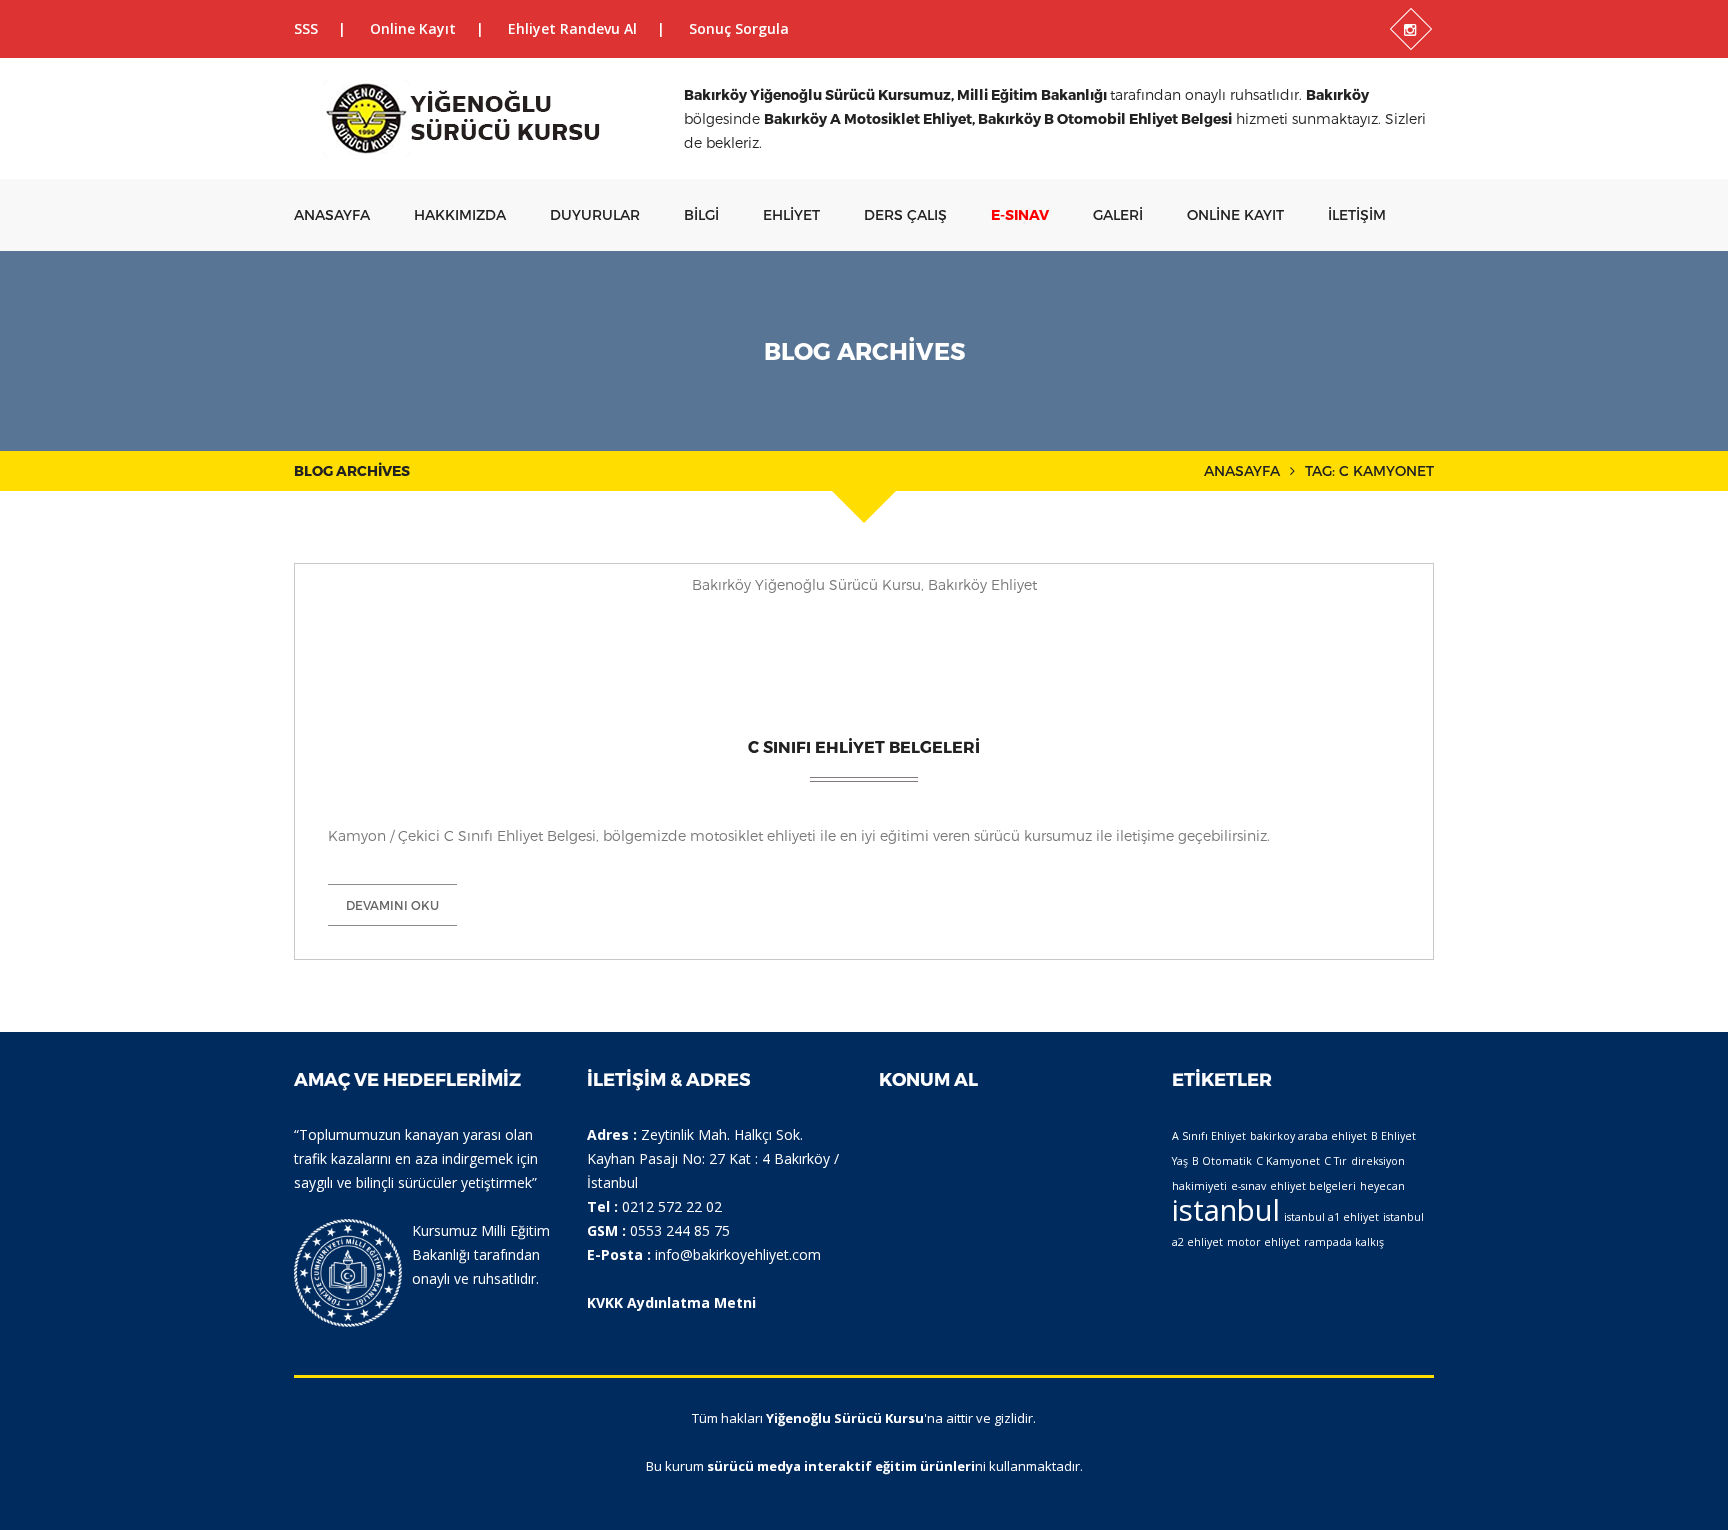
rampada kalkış (1344, 1242)
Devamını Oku (392, 905)
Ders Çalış (905, 214)
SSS (306, 28)
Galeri (1118, 214)
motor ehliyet (1263, 1242)
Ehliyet (791, 214)
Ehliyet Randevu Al (572, 28)
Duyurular (595, 214)
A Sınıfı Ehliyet (1209, 1136)
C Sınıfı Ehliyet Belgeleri (864, 746)
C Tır (1335, 1161)
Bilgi (701, 214)
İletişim (1357, 214)
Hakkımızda (460, 214)
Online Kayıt (413, 28)
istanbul (1226, 1210)
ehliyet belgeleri (1313, 1186)
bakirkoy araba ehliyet (1308, 1136)
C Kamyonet (1288, 1161)
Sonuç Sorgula (739, 28)
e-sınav (1248, 1186)
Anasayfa (332, 214)
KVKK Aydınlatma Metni (671, 1302)
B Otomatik (1222, 1161)
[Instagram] (1411, 29)
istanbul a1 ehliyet (1331, 1217)
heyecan (1382, 1186)
